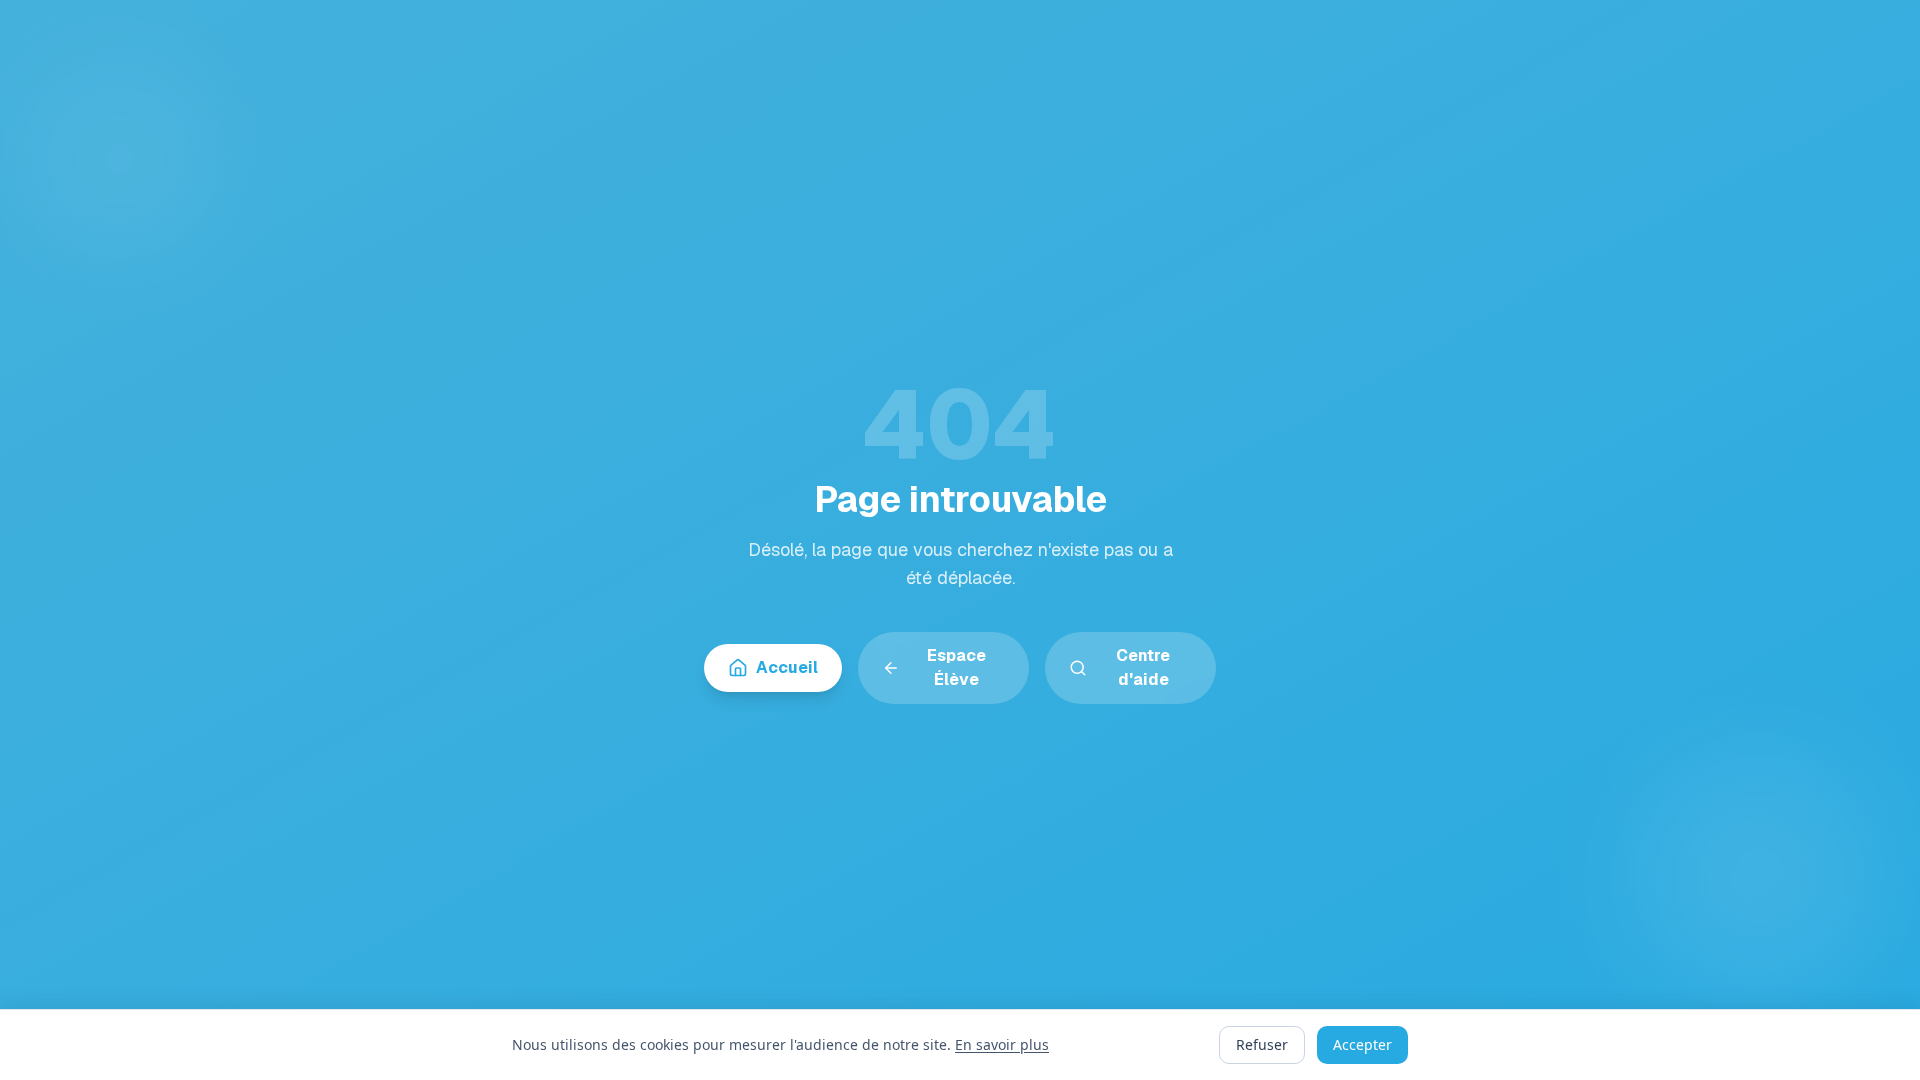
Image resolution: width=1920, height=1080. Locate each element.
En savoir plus (1002, 1044)
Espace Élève (956, 667)
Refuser (1262, 1044)
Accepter (1362, 1044)
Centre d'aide (1143, 667)
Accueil (787, 667)
